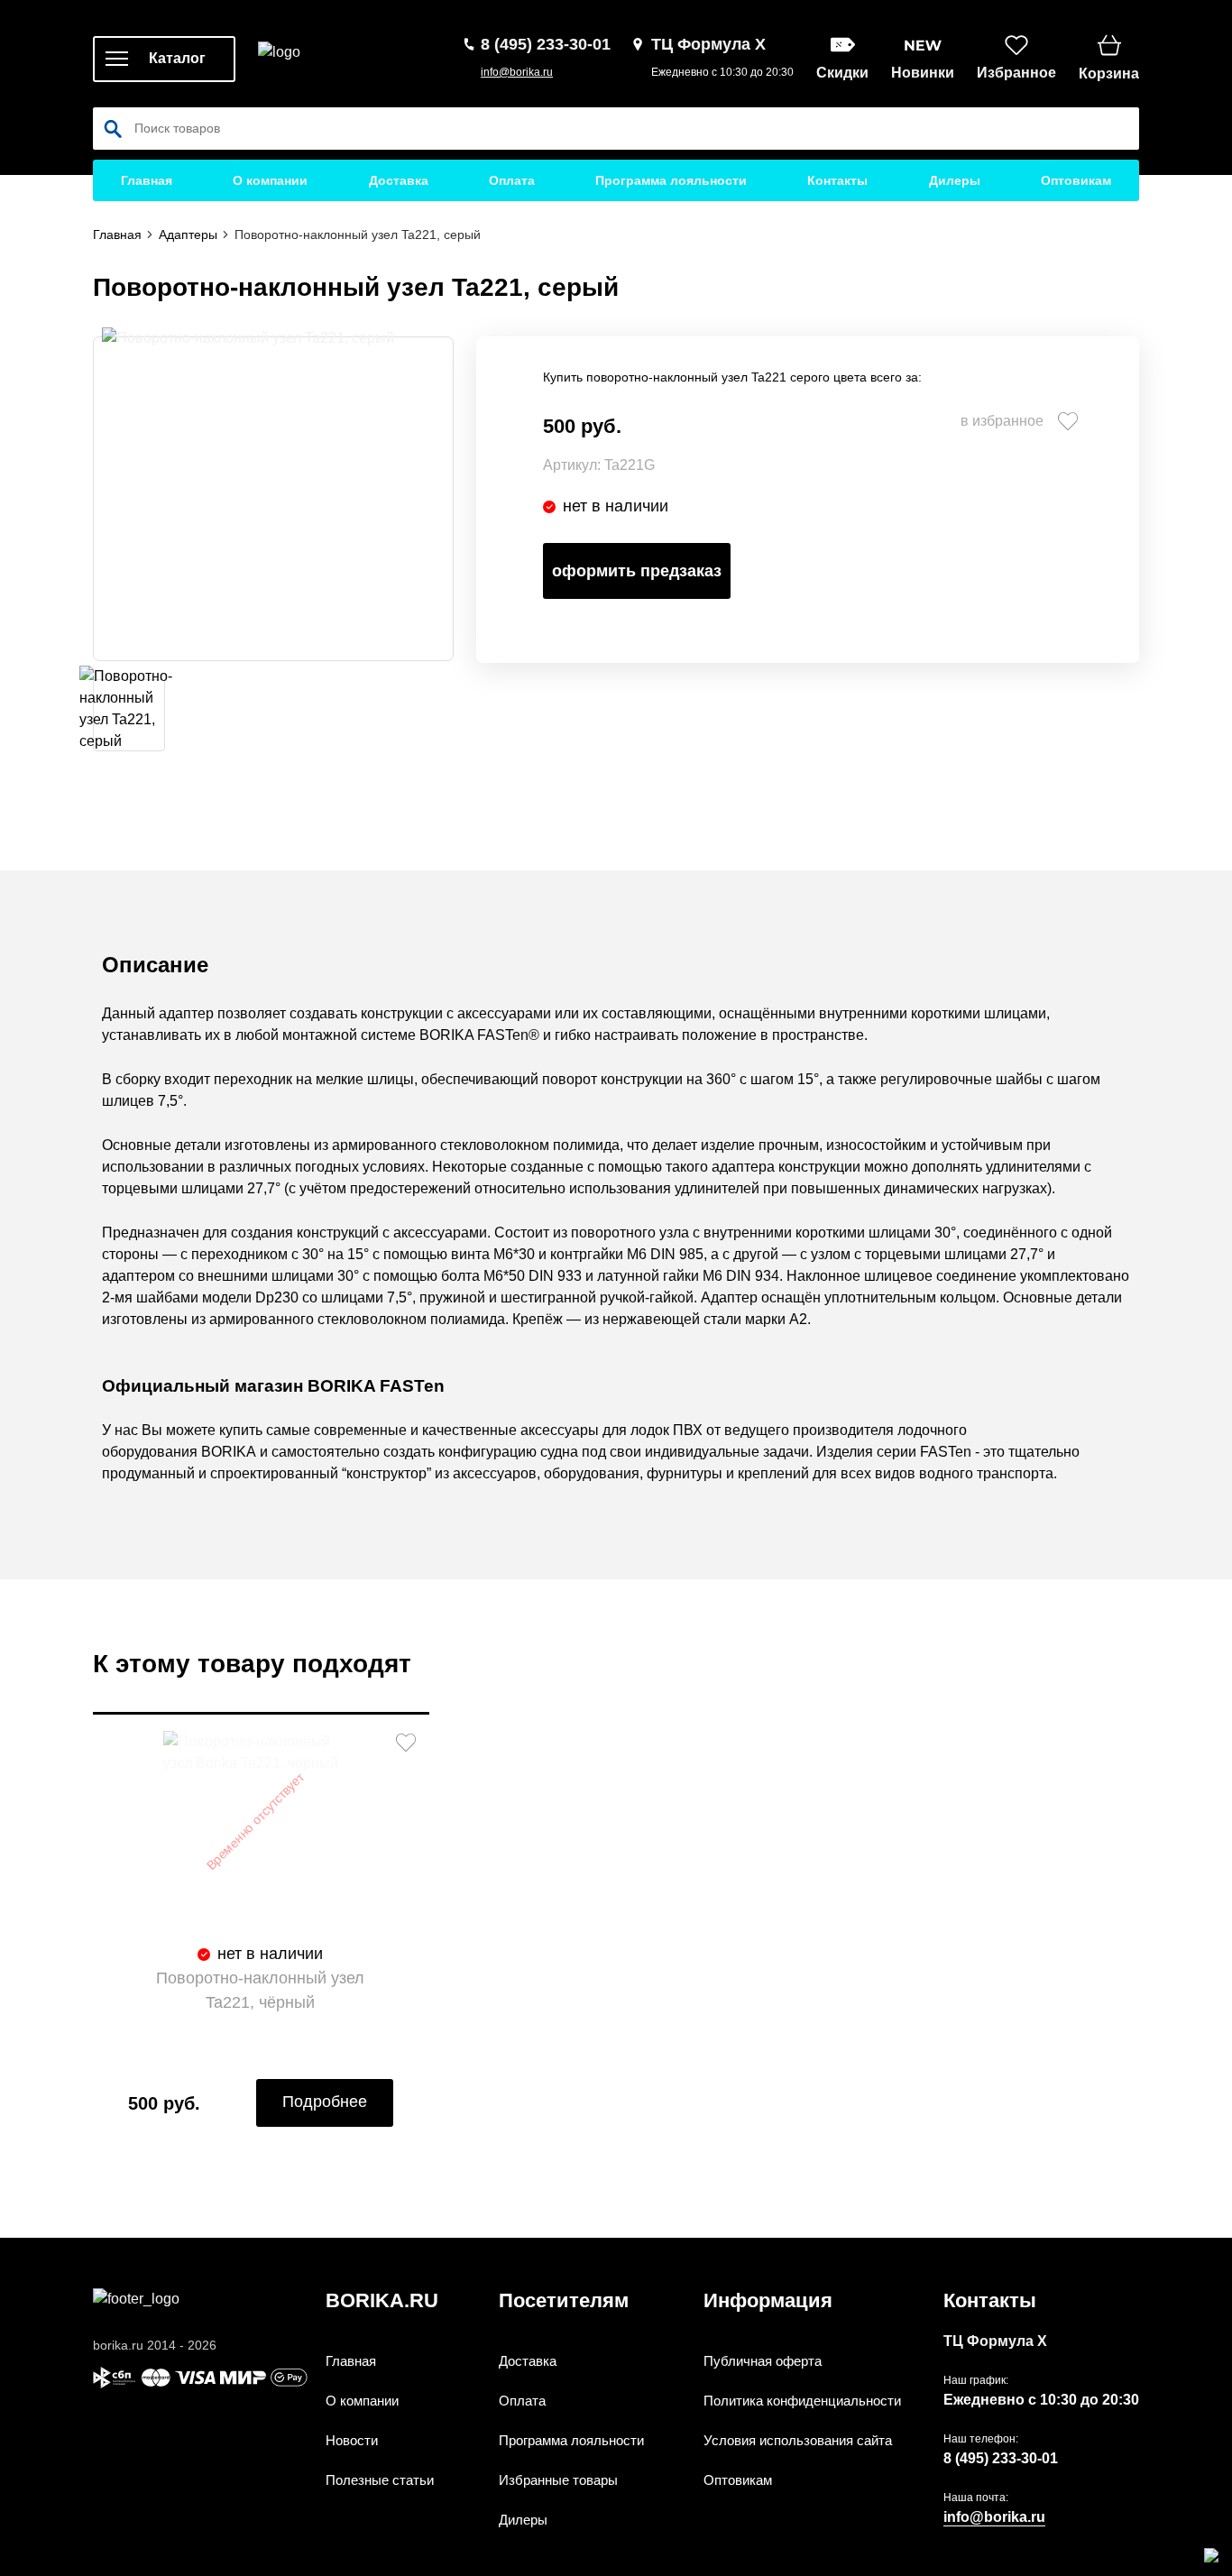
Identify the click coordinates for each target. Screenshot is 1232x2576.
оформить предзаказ (637, 571)
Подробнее (325, 2102)
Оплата (512, 180)
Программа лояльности (671, 180)
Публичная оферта (763, 2361)
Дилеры (955, 180)
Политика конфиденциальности (802, 2401)
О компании (270, 180)
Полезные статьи (380, 2480)
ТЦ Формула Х (995, 2341)
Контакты (837, 180)
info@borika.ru (517, 72)
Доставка (399, 180)
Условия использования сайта (798, 2440)
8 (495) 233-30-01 (1001, 2458)
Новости (352, 2440)
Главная (147, 180)
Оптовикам (1076, 180)
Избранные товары (558, 2480)
